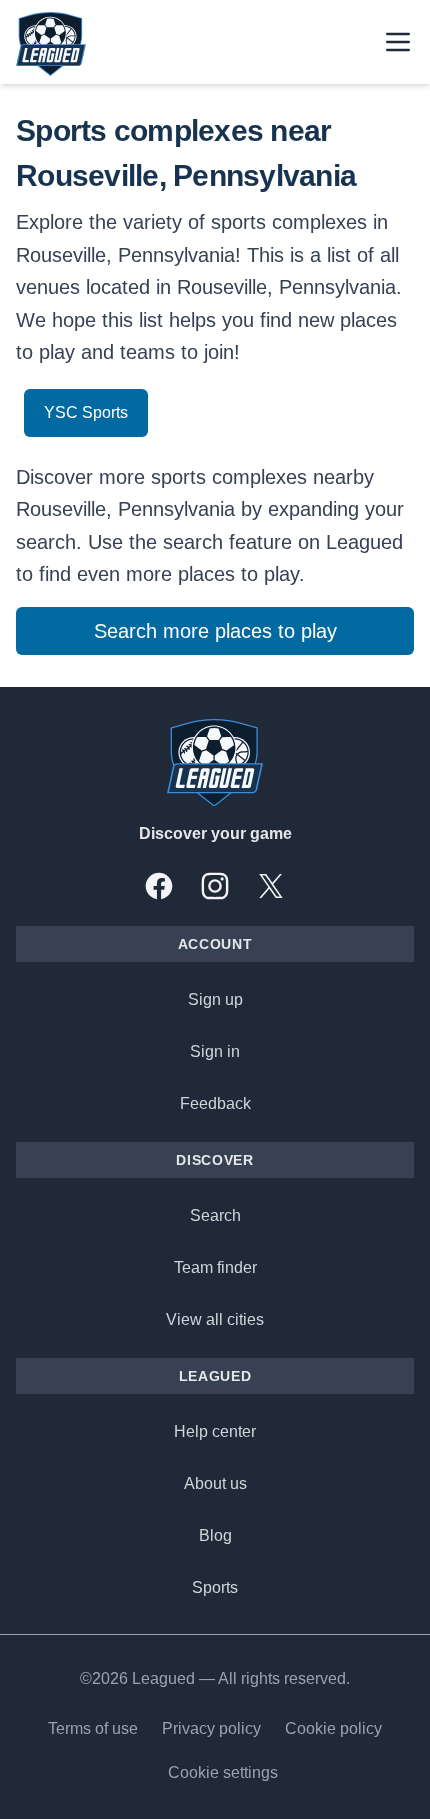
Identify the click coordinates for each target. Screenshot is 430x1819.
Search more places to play (215, 631)
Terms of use (93, 1728)
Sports (215, 1587)
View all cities (215, 1319)
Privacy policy (211, 1728)
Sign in (215, 1051)
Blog (215, 1535)
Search (215, 1215)
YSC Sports (86, 412)
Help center (215, 1431)
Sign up (215, 999)
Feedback (215, 1103)
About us (215, 1483)
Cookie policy (333, 1728)
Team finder (215, 1267)
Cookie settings (223, 1772)
